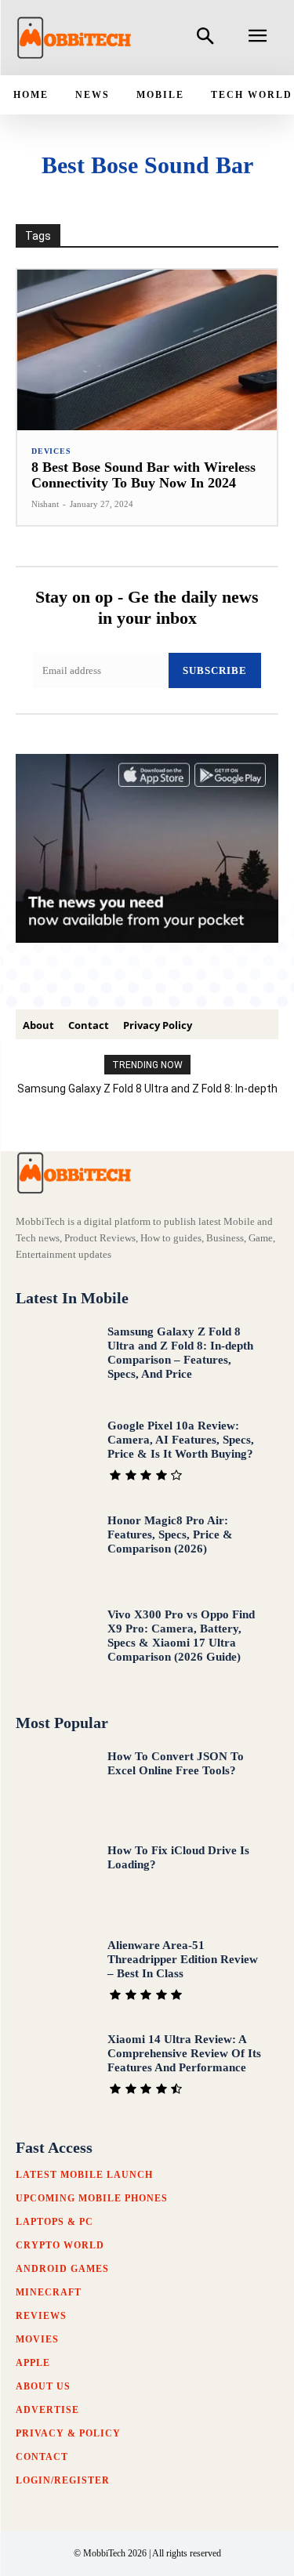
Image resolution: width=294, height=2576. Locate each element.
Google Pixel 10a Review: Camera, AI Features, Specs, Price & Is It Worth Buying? (181, 1440)
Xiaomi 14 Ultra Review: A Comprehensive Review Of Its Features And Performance (184, 2053)
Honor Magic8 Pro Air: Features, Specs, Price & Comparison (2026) (170, 1534)
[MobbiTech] (74, 38)
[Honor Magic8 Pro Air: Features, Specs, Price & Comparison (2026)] (55, 1550)
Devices (51, 451)
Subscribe (215, 670)
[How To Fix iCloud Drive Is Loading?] (55, 1880)
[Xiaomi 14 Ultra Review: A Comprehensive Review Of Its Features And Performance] (55, 2069)
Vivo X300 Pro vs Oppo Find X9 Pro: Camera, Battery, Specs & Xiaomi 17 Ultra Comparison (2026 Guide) (181, 1636)
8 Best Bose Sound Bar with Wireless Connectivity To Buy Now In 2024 (143, 475)
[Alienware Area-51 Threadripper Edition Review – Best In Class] (55, 1975)
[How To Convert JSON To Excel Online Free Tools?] (55, 1786)
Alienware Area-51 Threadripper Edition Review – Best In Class (183, 1959)
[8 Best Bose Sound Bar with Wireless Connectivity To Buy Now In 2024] (147, 350)
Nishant (45, 504)
